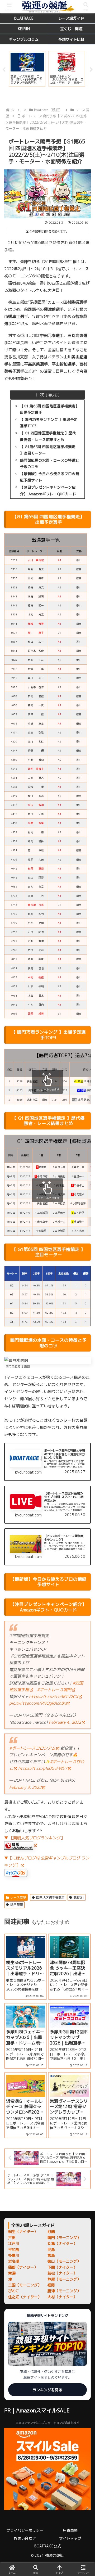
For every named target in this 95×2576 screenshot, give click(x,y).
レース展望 (18, 1897)
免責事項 (70, 2530)
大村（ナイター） (62, 2297)
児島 (51, 2250)
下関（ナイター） (62, 2267)
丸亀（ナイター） (62, 2243)
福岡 (51, 2285)
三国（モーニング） (25, 2285)
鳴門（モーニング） (64, 2238)
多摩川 (14, 2255)
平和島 (14, 2250)
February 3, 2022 (25, 1787)
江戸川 (14, 2243)
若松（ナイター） (62, 2273)
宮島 (51, 2255)
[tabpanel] (27, 69)
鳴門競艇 (17, 1905)
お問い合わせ (25, 2538)
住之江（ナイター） (25, 2297)
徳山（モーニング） (64, 2261)
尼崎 (51, 2232)
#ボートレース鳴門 (54, 1690)
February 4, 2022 (65, 1722)
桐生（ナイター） (23, 2232)
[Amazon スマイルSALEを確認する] (47, 2469)
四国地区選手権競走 (50, 1897)
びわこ (14, 2291)
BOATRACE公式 (48, 2546)
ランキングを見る (47, 2390)
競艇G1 (79, 1897)
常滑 (12, 2273)
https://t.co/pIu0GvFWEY (43, 1768)
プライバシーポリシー (25, 2530)
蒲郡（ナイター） (23, 2267)
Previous (4, 70)
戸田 (12, 2238)
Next (91, 70)
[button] (85, 1414)
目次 (40, 395)
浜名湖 (14, 2261)
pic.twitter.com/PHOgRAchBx (37, 1703)
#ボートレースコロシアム (32, 1748)
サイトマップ (70, 2538)
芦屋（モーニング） (64, 2279)
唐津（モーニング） (64, 2291)
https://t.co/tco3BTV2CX (54, 1697)
